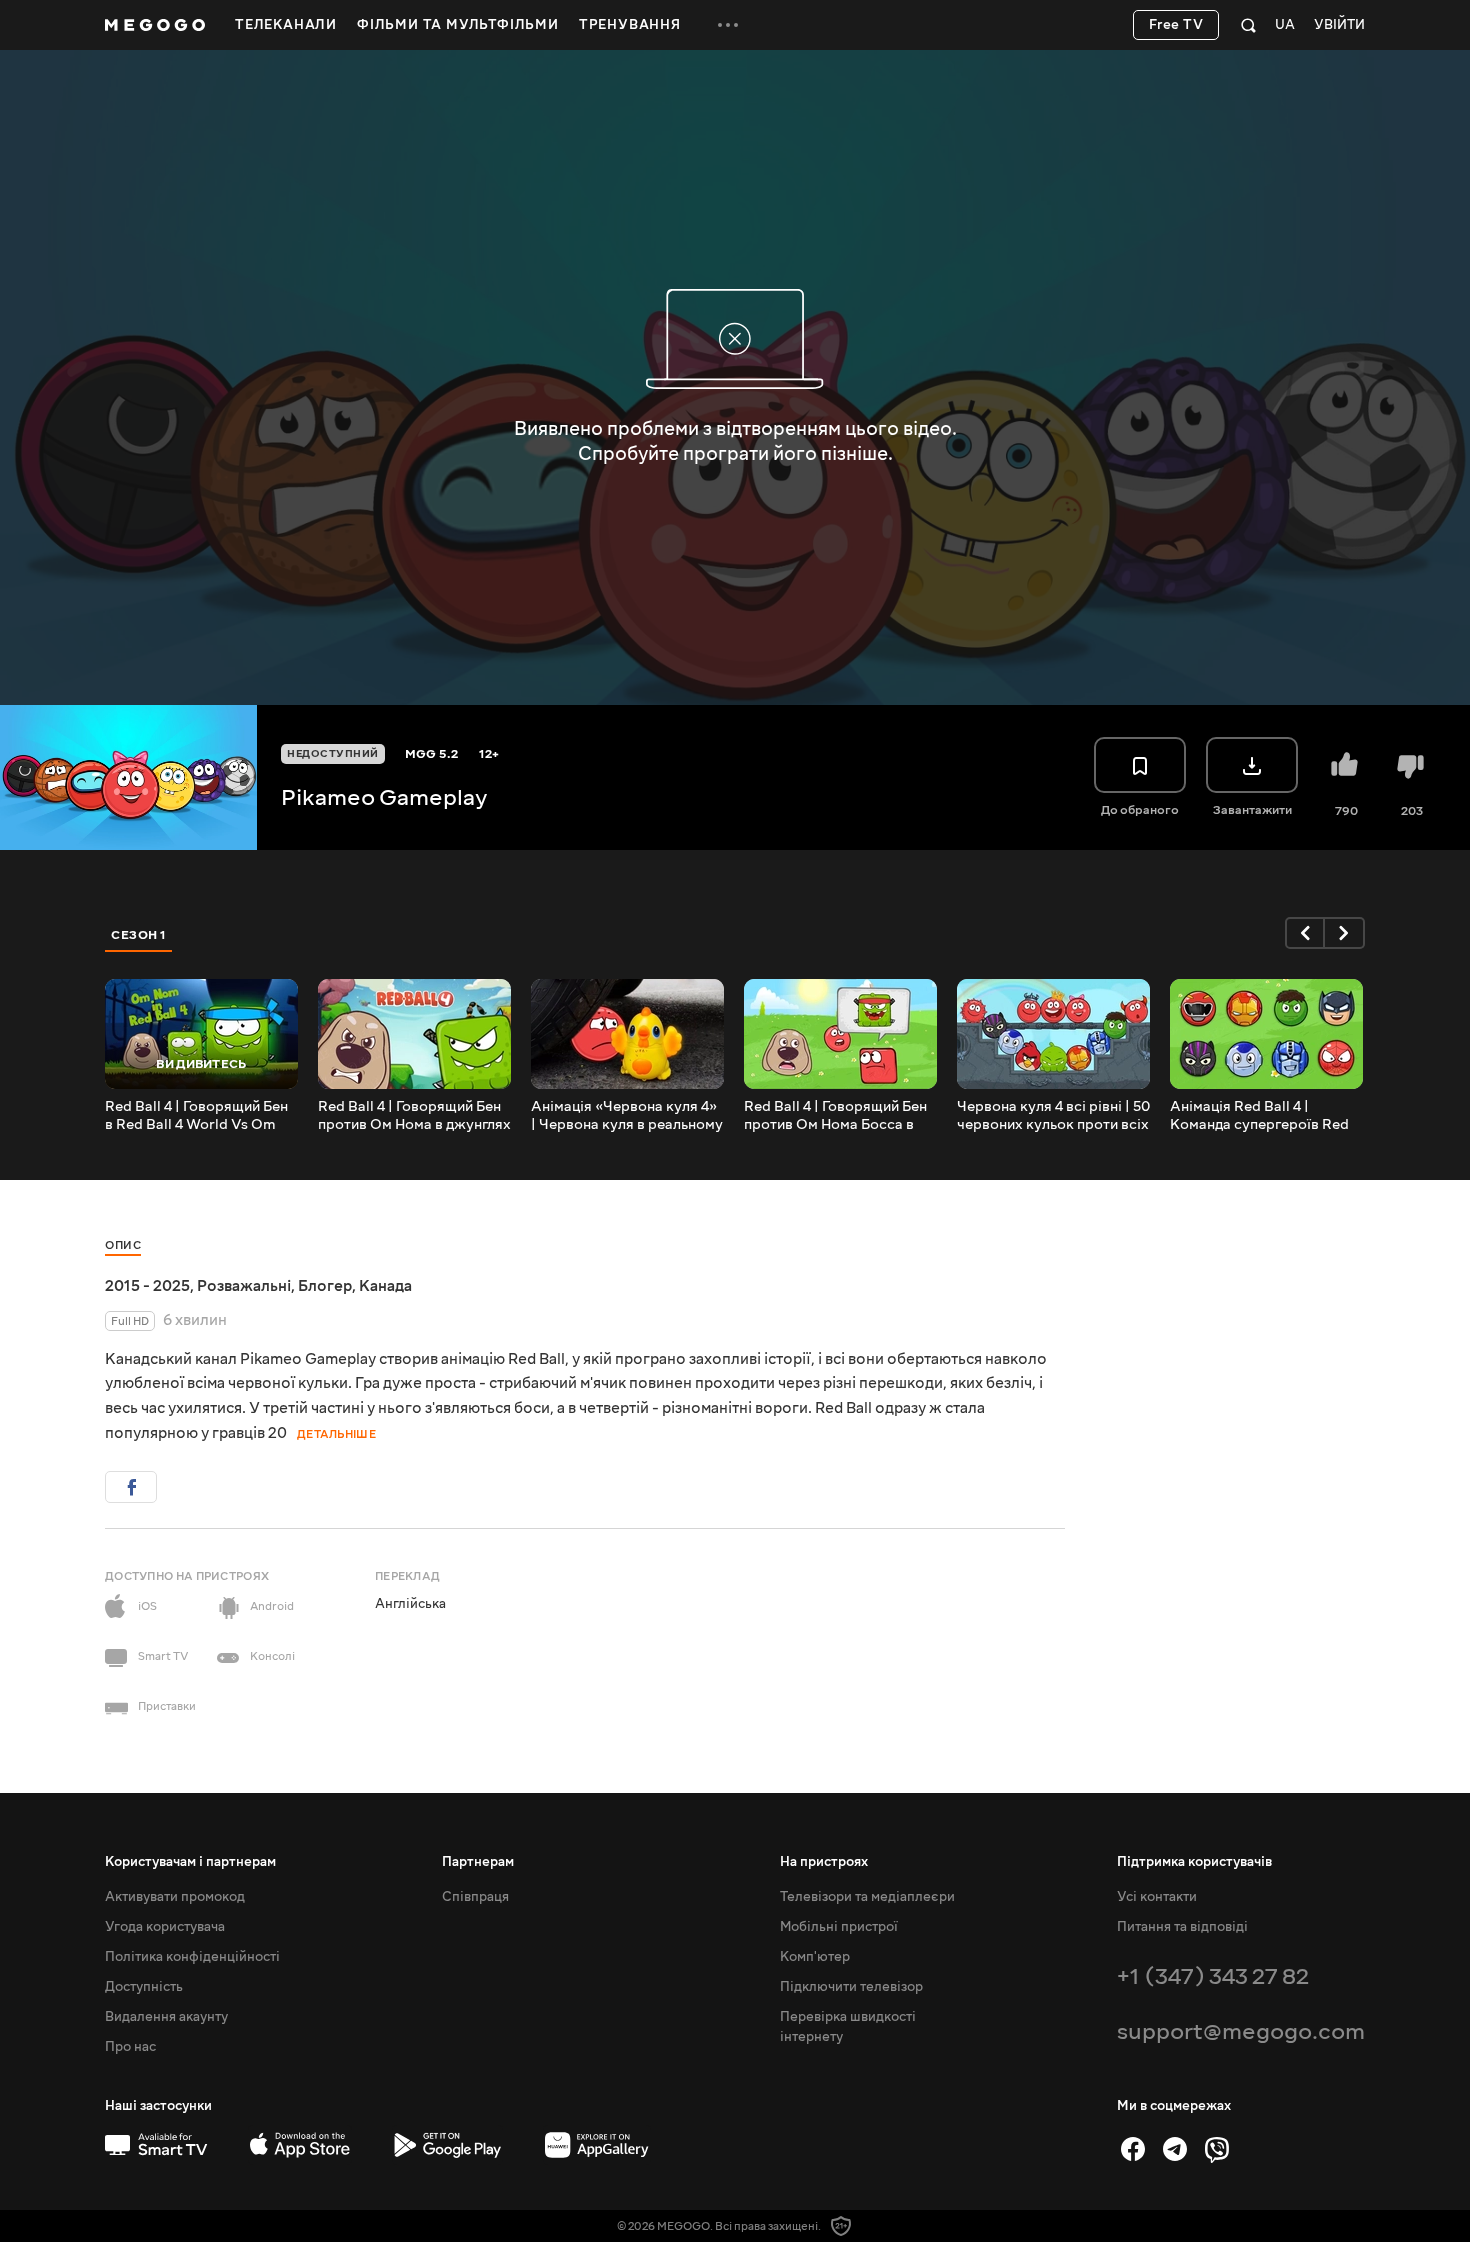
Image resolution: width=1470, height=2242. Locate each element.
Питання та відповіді (1182, 1927)
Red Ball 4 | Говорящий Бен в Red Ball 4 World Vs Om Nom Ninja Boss (196, 1116)
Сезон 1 (139, 935)
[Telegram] (1175, 2149)
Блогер (325, 1286)
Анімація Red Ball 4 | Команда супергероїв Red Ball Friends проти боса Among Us (1259, 1116)
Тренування (630, 25)
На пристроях (824, 1862)
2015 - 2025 (147, 1286)
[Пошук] (1248, 25)
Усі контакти (1157, 1897)
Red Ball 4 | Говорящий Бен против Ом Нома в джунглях (414, 1116)
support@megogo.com (1241, 2031)
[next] (1345, 933)
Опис (123, 1245)
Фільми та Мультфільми (458, 25)
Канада (385, 1286)
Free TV (1176, 25)
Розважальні (244, 1286)
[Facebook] (1133, 2149)
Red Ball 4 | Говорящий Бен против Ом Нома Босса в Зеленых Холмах (835, 1116)
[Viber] (1217, 2149)
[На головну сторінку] (155, 25)
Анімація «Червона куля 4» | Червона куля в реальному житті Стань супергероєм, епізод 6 (627, 1116)
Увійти (1339, 25)
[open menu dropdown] (728, 25)
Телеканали (286, 25)
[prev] (1305, 933)
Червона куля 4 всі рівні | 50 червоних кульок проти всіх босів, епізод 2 (1053, 1116)
